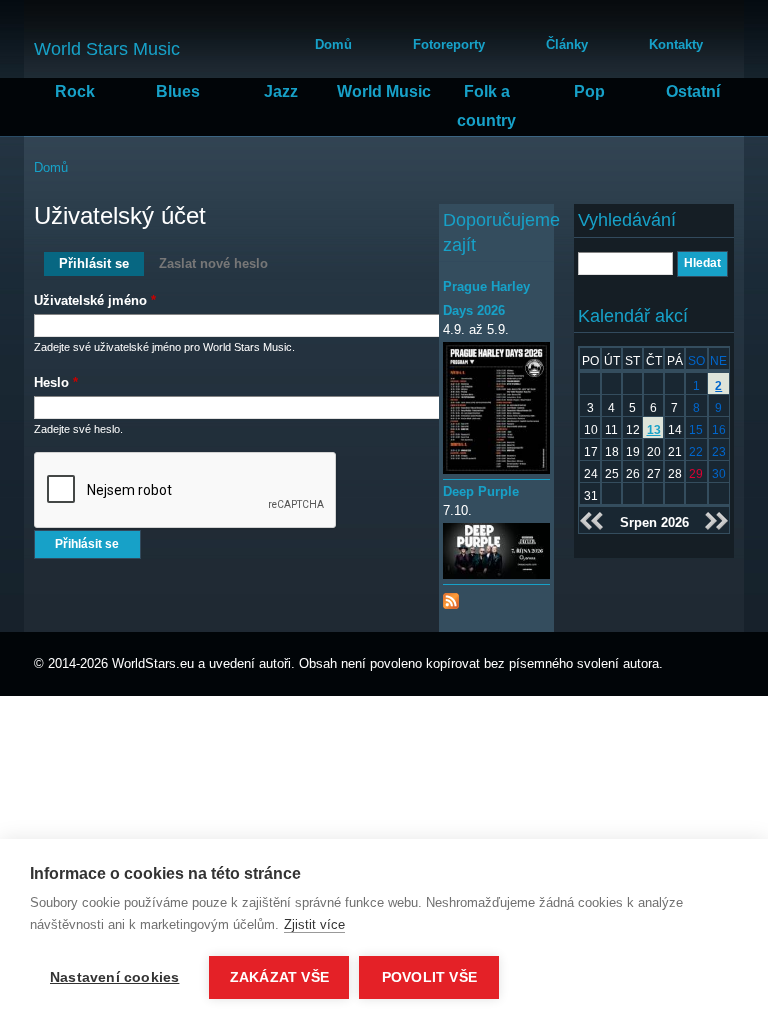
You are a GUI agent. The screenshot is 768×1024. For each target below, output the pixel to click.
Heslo (56, 382)
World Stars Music (107, 49)
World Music (384, 91)
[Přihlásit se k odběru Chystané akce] (451, 596)
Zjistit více (314, 924)
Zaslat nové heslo (213, 263)
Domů (333, 44)
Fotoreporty (449, 44)
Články (567, 44)
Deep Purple (481, 491)
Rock (75, 91)
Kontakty (676, 44)
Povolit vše (429, 977)
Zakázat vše (279, 977)
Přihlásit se (101, 263)
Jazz (281, 91)
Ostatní (693, 91)
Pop (589, 91)
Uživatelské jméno (95, 300)
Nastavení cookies (114, 977)
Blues (178, 91)
